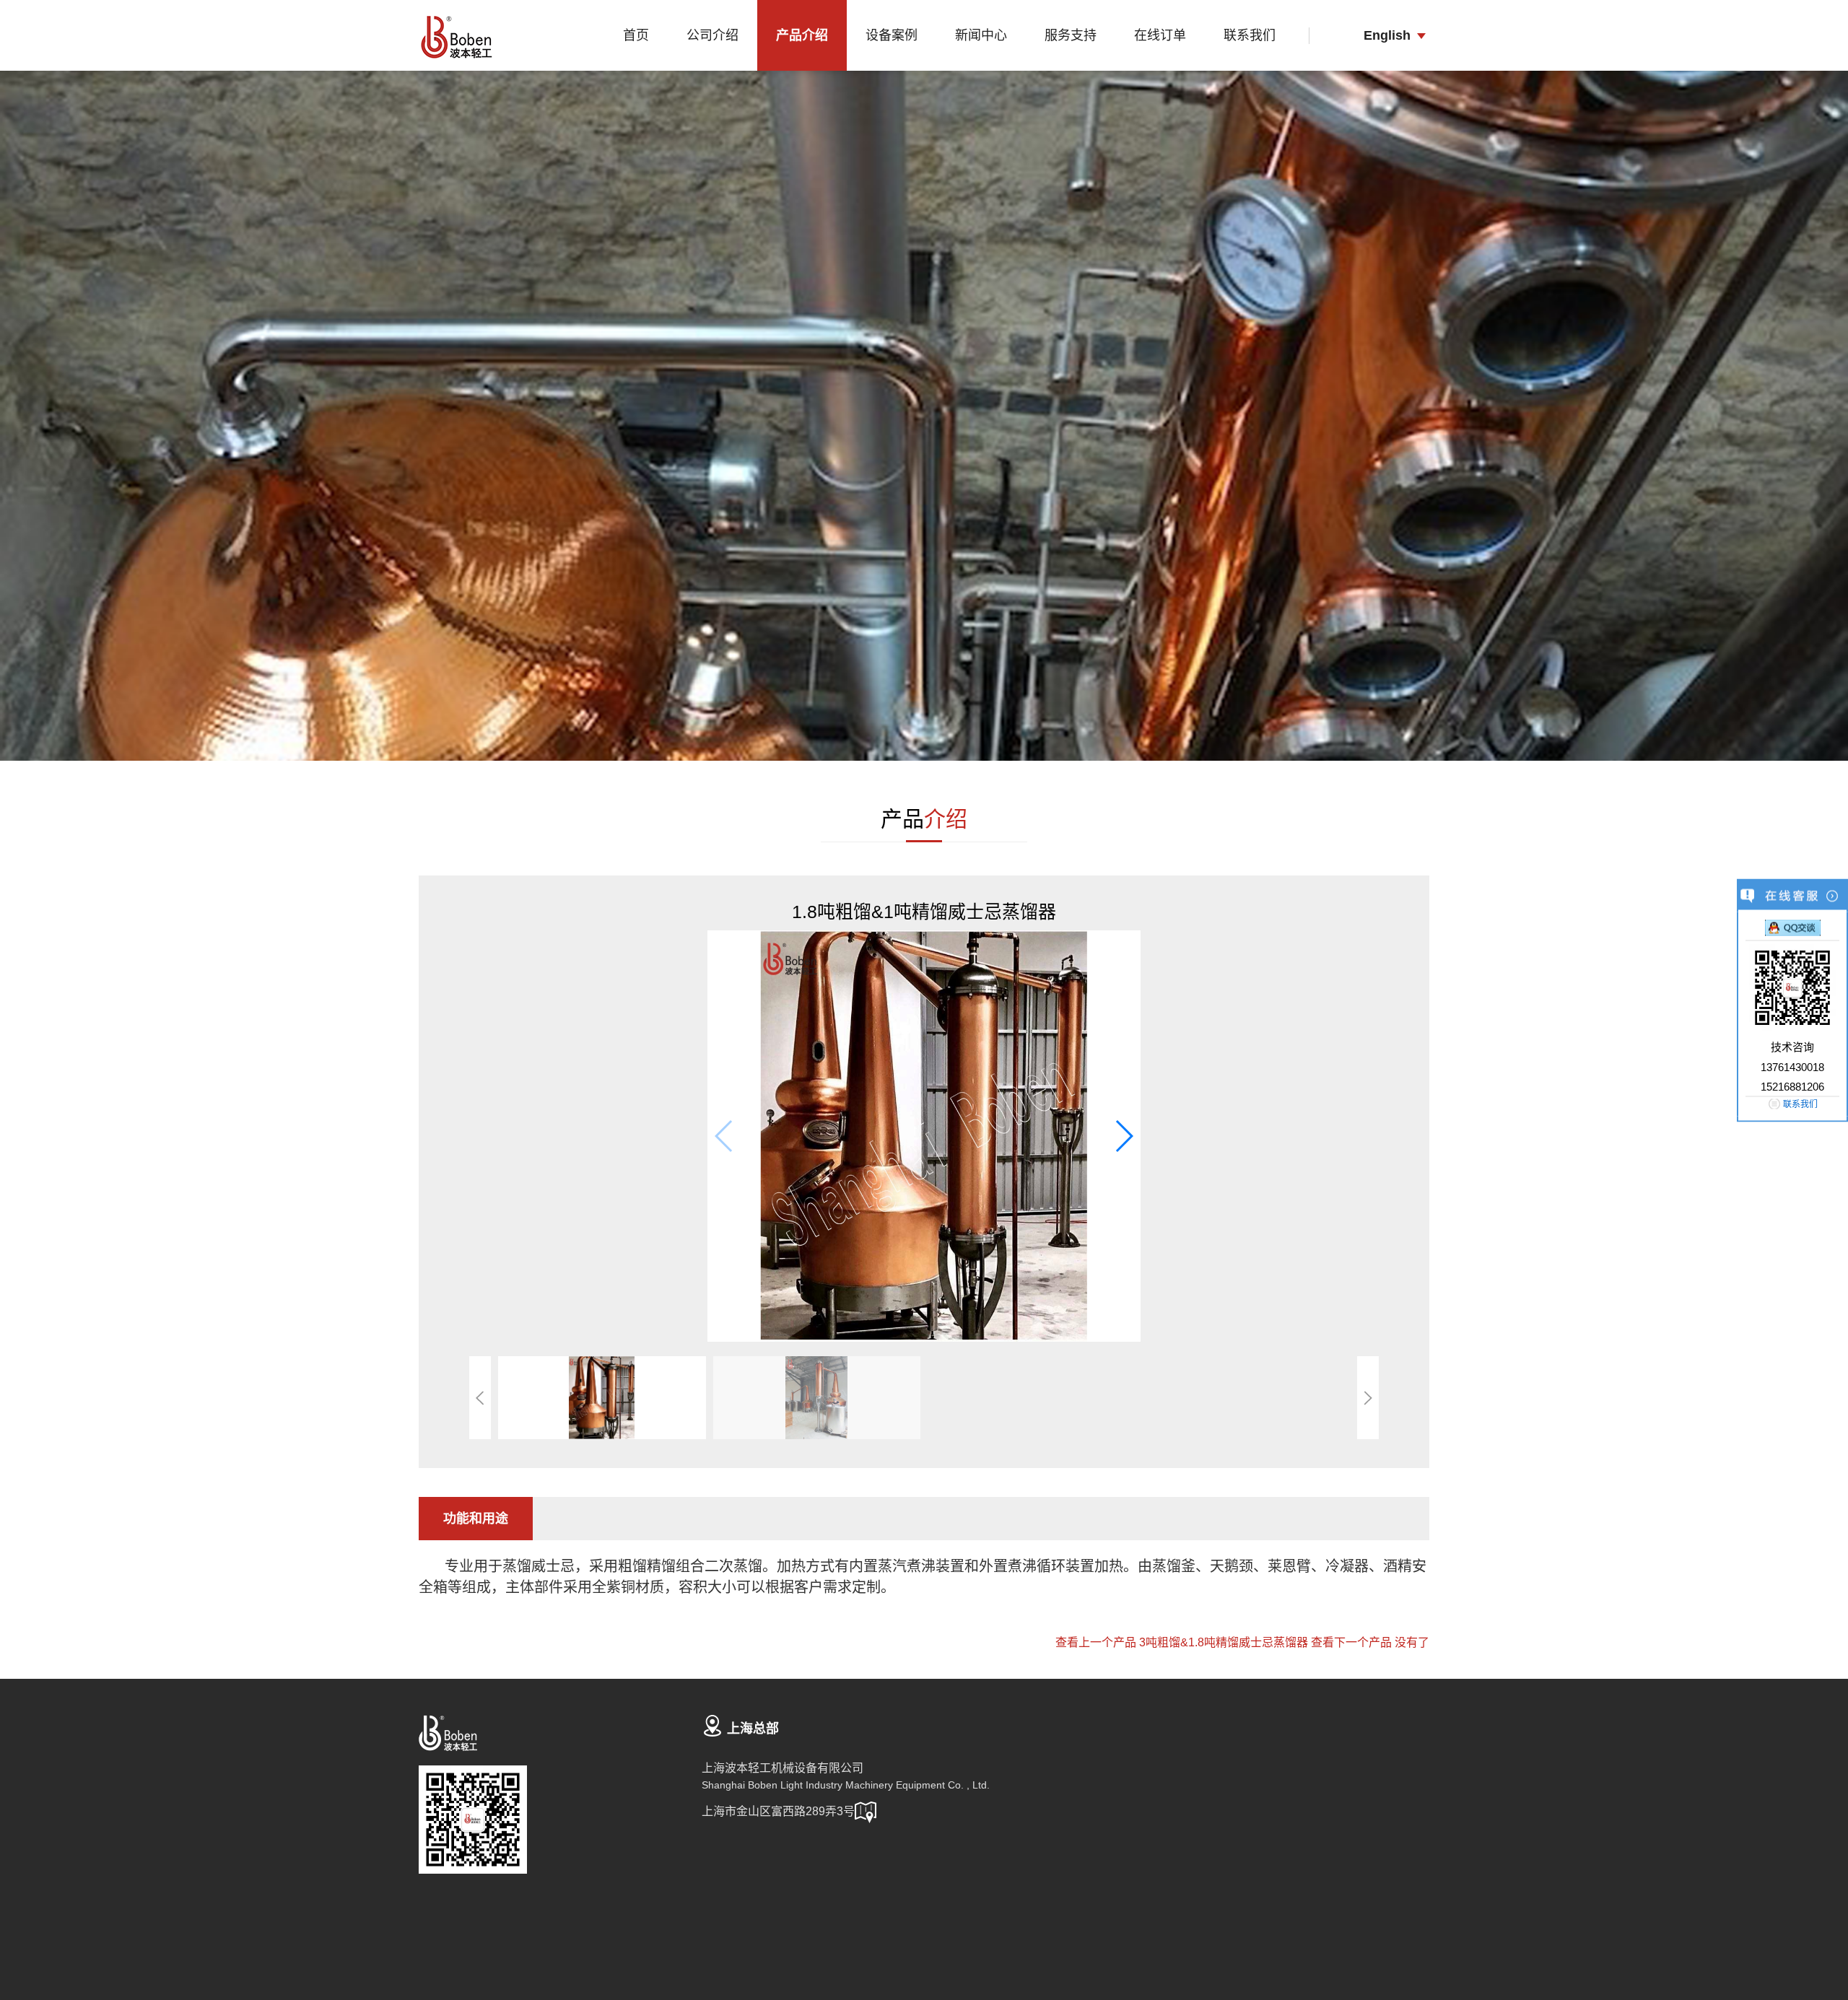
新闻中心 (981, 35)
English (1387, 35)
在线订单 (1160, 35)
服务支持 (1071, 35)
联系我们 (1250, 35)
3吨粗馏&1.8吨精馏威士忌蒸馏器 (1224, 1642)
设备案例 (892, 35)
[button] (1124, 1136)
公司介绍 (712, 35)
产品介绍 (802, 35)
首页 (636, 35)
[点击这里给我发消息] (1793, 927)
